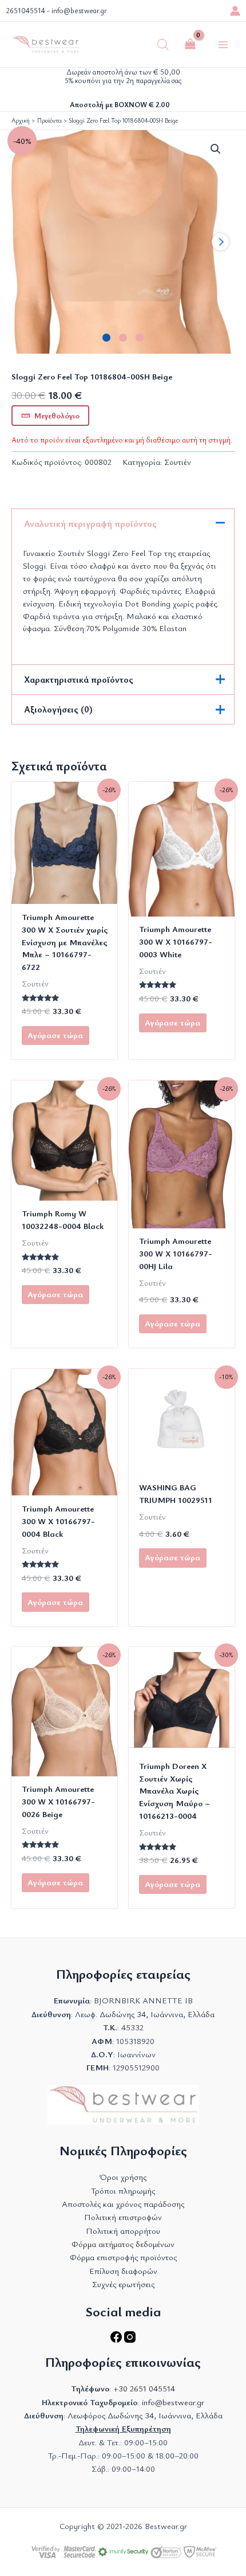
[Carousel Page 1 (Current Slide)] (107, 338)
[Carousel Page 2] (123, 338)
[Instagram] (130, 2340)
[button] (216, 149)
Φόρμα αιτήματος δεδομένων (123, 2244)
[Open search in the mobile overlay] (163, 45)
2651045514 (25, 11)
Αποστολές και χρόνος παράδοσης (123, 2204)
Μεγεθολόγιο (57, 415)
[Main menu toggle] (223, 44)
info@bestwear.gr (79, 11)
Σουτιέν (178, 462)
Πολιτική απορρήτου (123, 2231)
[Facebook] (117, 2340)
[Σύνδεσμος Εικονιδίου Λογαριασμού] (235, 11)
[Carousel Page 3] (140, 338)
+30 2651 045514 (144, 2388)
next (220, 242)
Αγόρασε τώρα (55, 1035)
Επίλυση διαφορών (123, 2271)
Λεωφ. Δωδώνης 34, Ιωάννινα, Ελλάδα (145, 2014)
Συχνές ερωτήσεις (123, 2284)
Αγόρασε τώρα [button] (172, 1557)
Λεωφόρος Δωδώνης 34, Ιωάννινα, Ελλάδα (145, 2415)
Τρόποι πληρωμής (123, 2191)
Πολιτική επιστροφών (123, 2217)
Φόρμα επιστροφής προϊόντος (123, 2257)
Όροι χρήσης (123, 2177)
